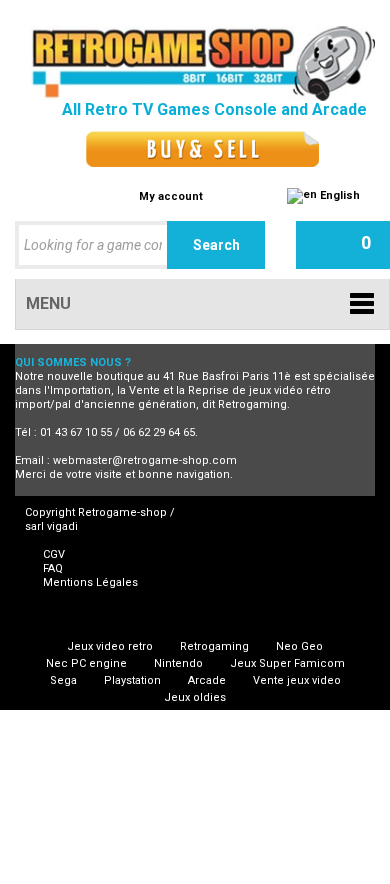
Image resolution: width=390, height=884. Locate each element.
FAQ (53, 568)
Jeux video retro (110, 646)
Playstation (132, 680)
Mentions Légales (90, 582)
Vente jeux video (297, 680)
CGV (54, 554)
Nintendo (178, 663)
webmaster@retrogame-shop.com (145, 460)
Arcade (207, 680)
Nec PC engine (86, 663)
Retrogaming (214, 646)
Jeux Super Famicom (287, 663)
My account (171, 196)
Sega (63, 680)
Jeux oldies (195, 697)
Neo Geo (299, 646)
